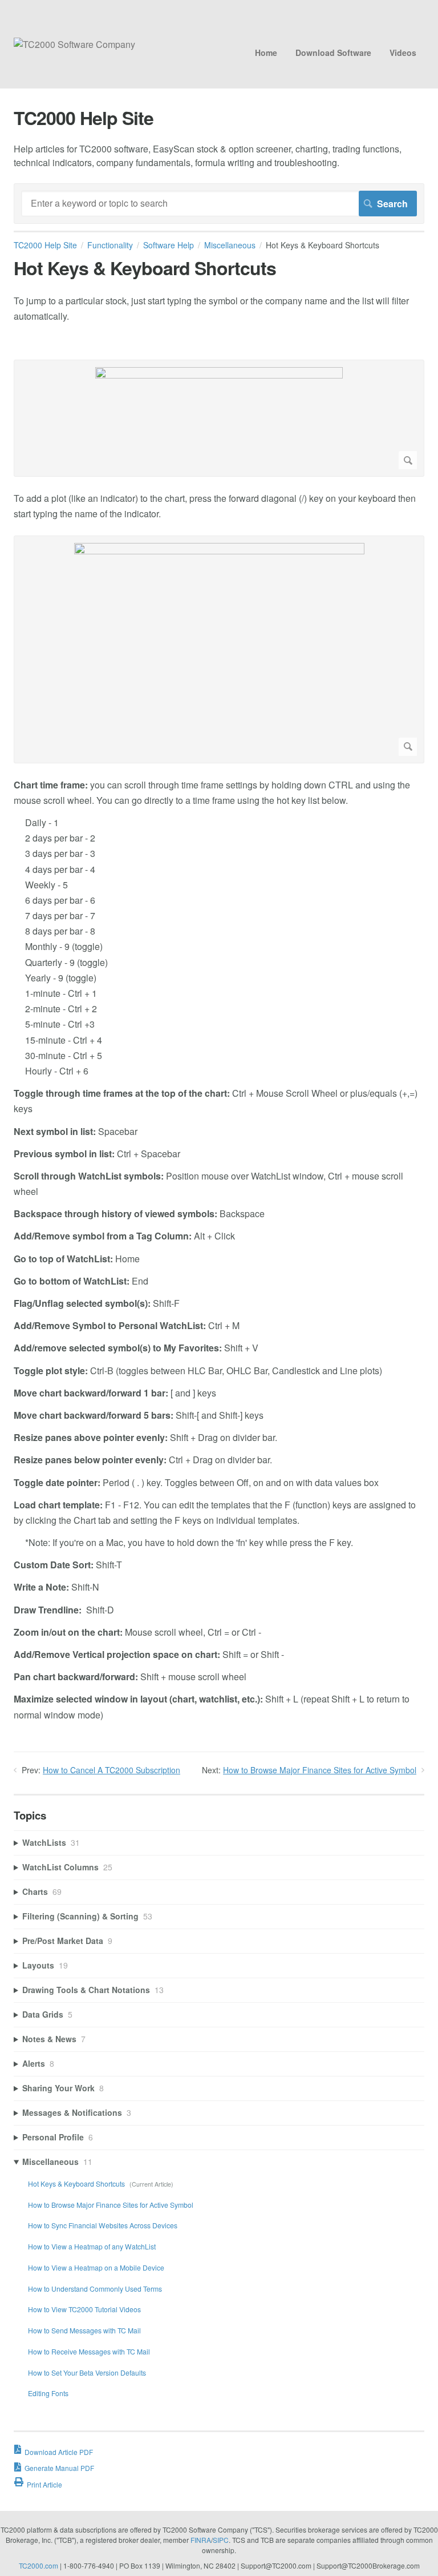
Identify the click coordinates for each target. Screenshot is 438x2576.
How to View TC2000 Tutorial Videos (84, 2309)
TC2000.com (38, 2565)
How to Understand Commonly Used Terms (95, 2289)
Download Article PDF (59, 2452)
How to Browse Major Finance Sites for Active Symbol (320, 1770)
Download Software (333, 53)
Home (266, 53)
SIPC (221, 2540)
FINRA (201, 2540)
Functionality (110, 245)
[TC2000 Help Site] (74, 44)
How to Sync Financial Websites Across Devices (103, 2225)
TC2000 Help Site (45, 245)
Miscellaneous (230, 245)
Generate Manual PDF (59, 2468)
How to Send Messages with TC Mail (84, 2330)
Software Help (169, 245)
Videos (403, 53)
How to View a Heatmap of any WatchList (92, 2246)
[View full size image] (219, 418)
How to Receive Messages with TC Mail (89, 2351)
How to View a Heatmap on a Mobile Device (96, 2267)
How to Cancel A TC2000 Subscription (111, 1770)
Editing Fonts (48, 2393)
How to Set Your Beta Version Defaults (87, 2372)
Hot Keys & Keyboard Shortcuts (77, 2183)
